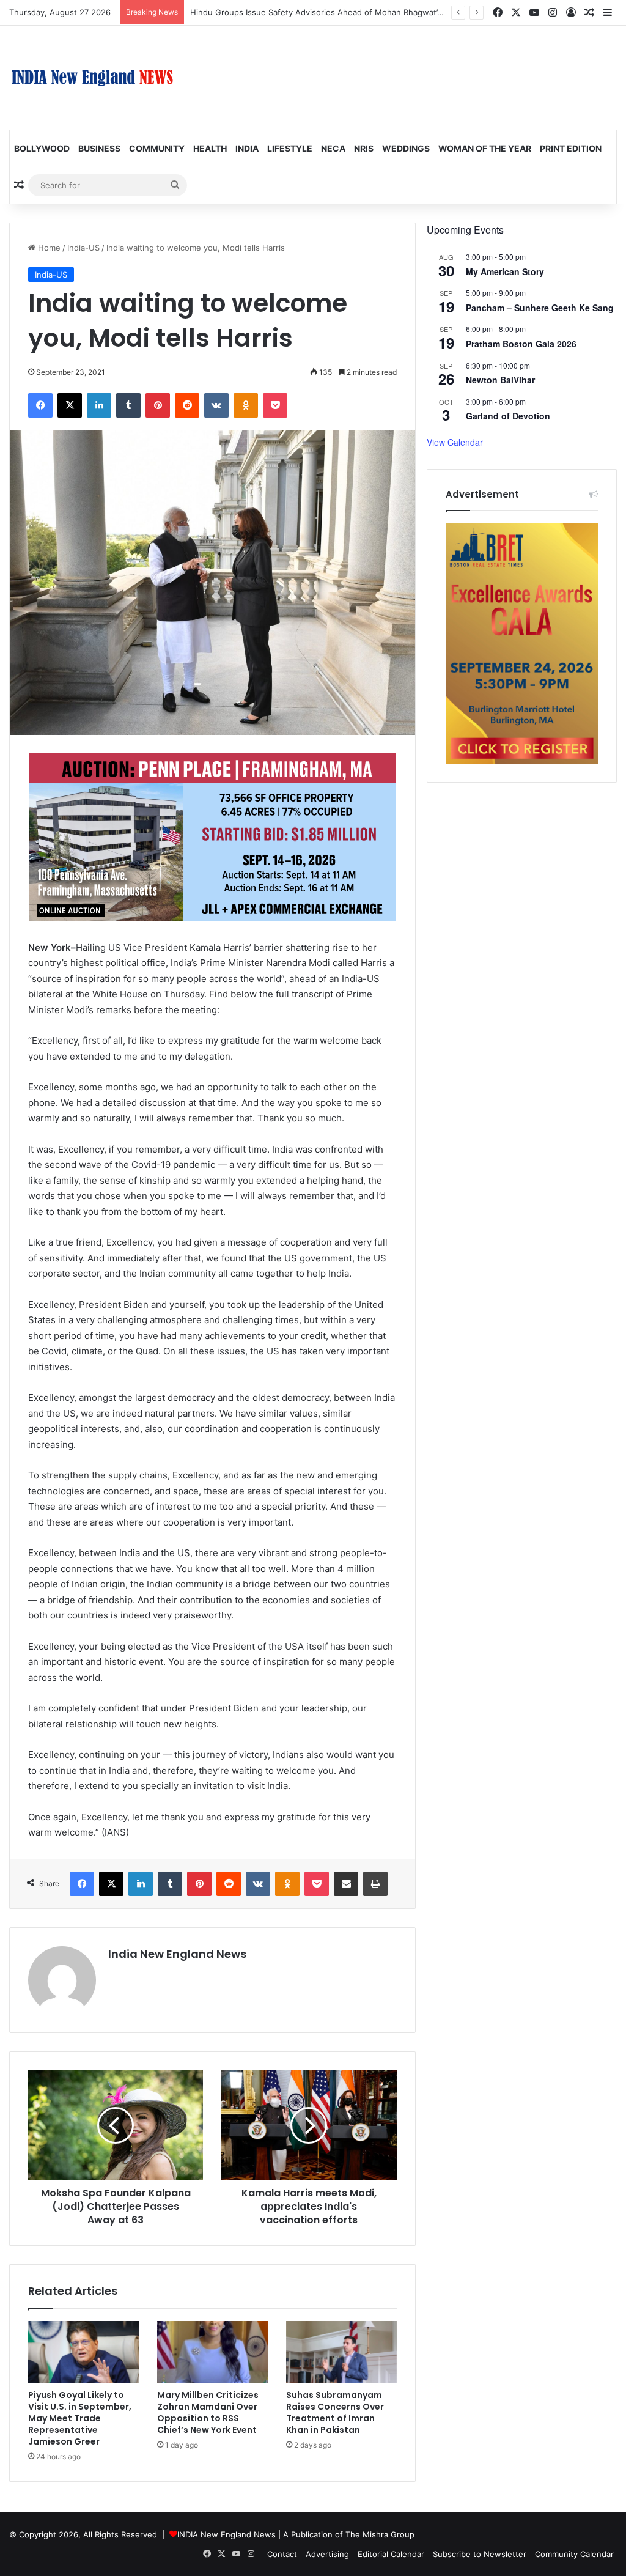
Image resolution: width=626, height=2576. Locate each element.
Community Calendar (574, 2554)
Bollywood (42, 148)
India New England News (177, 1954)
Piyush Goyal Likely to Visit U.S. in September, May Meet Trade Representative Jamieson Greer (80, 2418)
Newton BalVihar (500, 380)
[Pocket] (275, 405)
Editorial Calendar (391, 2554)
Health (210, 148)
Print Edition (571, 148)
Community (157, 148)
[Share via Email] (346, 1884)
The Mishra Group (380, 2534)
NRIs (364, 148)
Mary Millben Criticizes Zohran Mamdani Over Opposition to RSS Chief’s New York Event (208, 2412)
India (247, 148)
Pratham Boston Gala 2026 (521, 344)
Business (99, 148)
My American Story (505, 271)
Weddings (406, 148)
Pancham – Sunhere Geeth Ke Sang (540, 308)
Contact (282, 2554)
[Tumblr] (128, 405)
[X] (70, 405)
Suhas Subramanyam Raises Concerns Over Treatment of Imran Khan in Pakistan (335, 2412)
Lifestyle (290, 148)
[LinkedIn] (99, 405)
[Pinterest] (158, 405)
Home (48, 248)
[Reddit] (187, 405)
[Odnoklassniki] (246, 405)
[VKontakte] (216, 405)
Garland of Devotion (508, 416)
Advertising (327, 2554)
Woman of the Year (485, 148)
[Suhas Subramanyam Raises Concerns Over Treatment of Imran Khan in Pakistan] (341, 2352)
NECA (333, 148)
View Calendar (455, 442)
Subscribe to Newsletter (480, 2554)
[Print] (375, 1884)
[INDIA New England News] (92, 78)
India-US (83, 248)
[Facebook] (40, 405)
